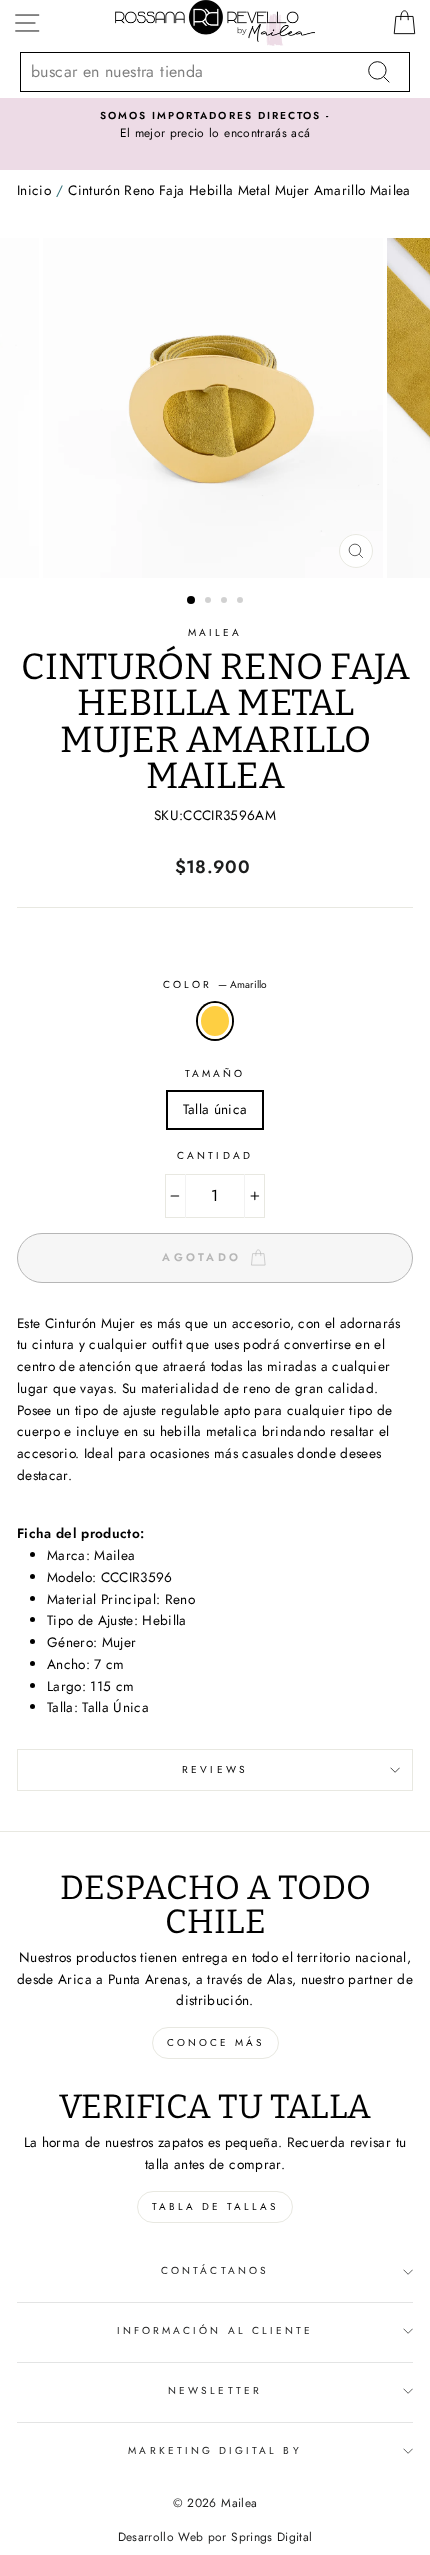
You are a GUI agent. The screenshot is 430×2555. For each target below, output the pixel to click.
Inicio (34, 190)
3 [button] (226, 602)
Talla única (215, 1109)
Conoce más (215, 2042)
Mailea (215, 632)
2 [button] (210, 602)
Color (215, 984)
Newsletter (215, 2390)
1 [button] (192, 601)
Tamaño (215, 1073)
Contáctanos (215, 2270)
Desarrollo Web (161, 2537)
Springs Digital (271, 2537)
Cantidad (214, 1155)
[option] (215, 126)
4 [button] (242, 602)
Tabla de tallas (215, 2206)
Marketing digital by (214, 2450)
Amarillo (215, 1021)
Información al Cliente (215, 2330)
